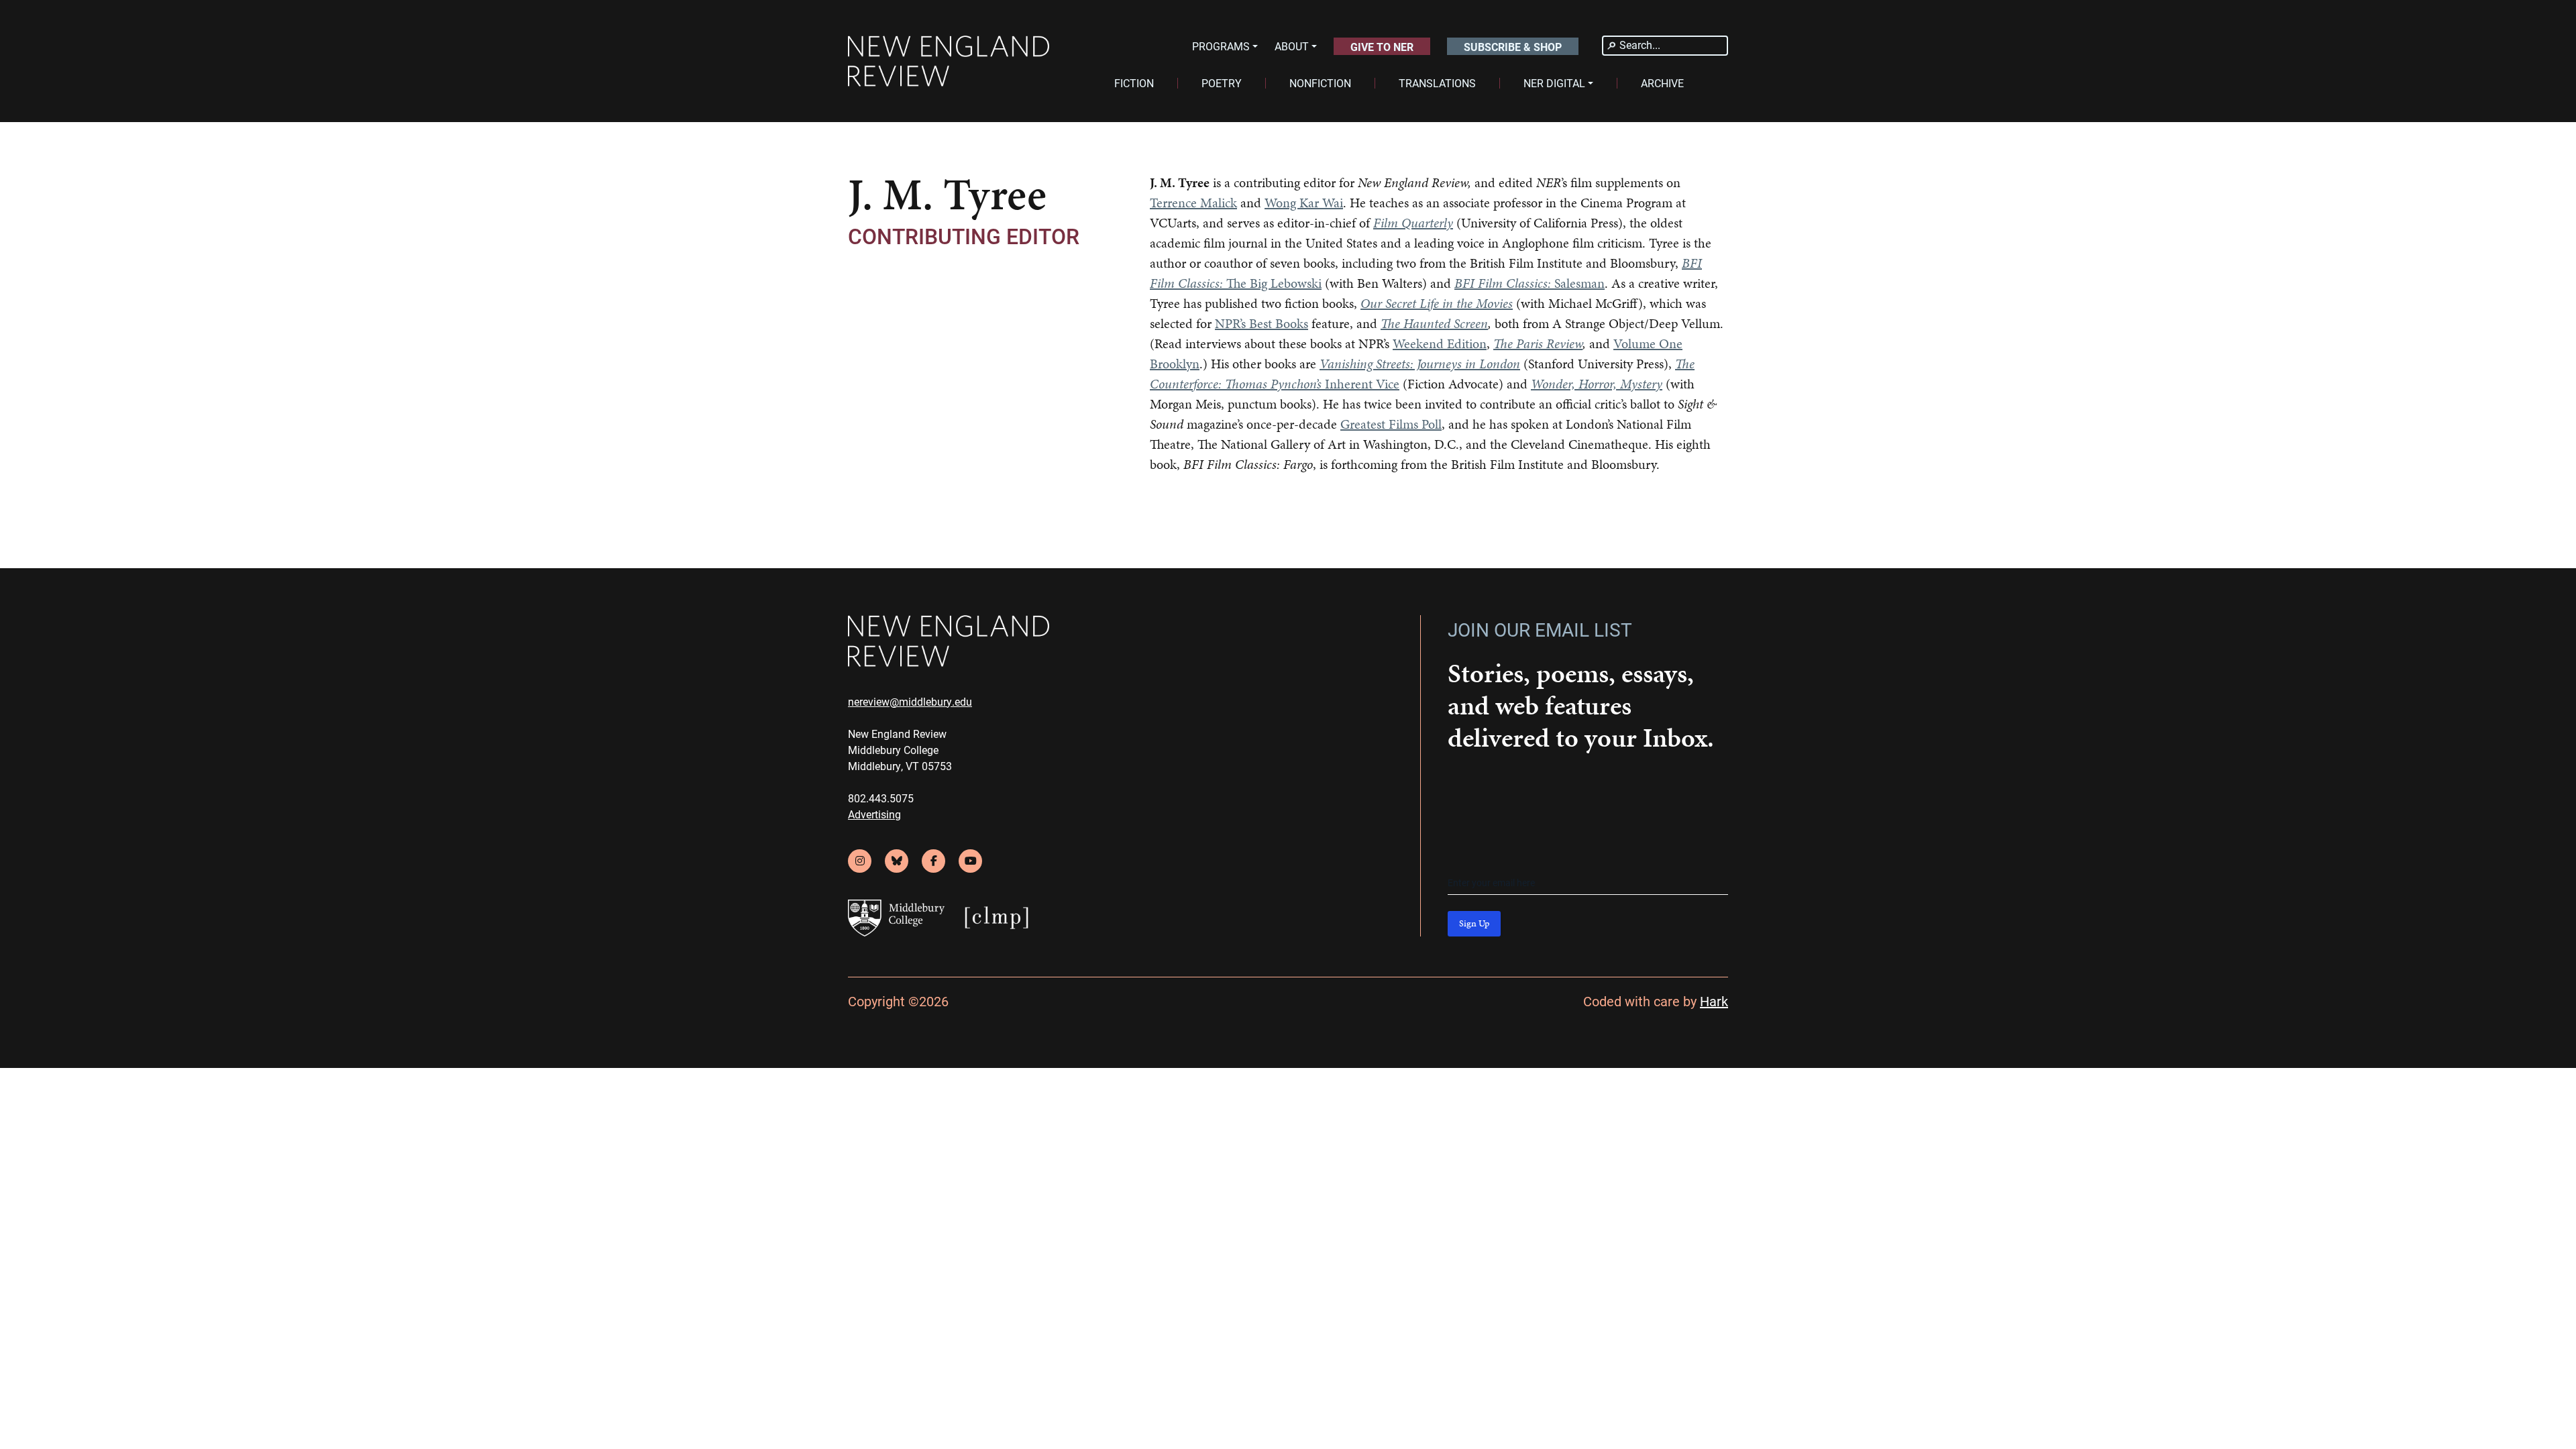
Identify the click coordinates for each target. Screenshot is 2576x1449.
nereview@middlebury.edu (910, 701)
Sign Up (1474, 923)
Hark (1714, 1001)
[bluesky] (897, 861)
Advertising (874, 814)
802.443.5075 (881, 798)
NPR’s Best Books (1262, 323)
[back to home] (949, 61)
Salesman (1529, 283)
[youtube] (970, 861)
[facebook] (933, 861)
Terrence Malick (1193, 203)
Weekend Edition (1440, 343)
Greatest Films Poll (1391, 424)
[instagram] (860, 861)
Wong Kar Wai (1304, 203)
